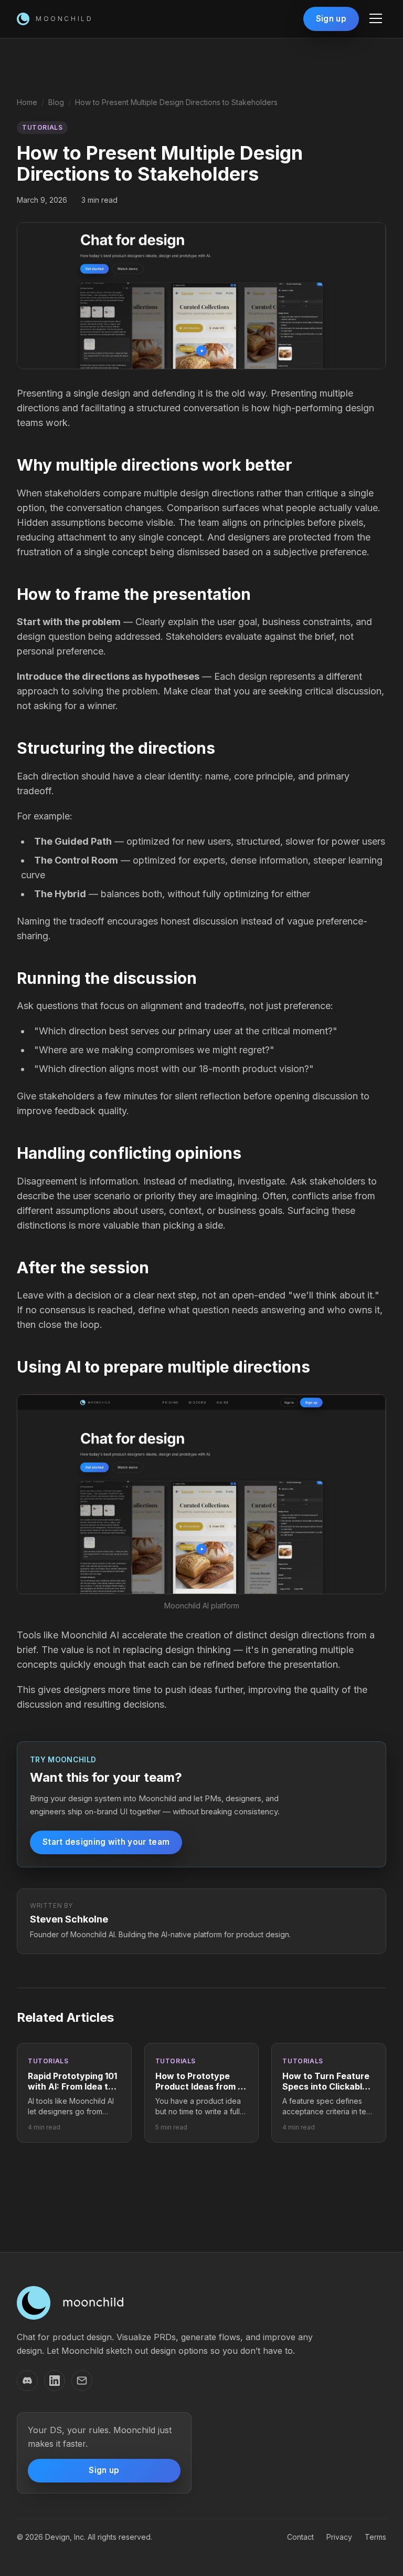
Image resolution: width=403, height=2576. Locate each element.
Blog (56, 102)
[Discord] (27, 2381)
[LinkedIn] (55, 2381)
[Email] (82, 2381)
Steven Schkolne (69, 1919)
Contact (300, 2537)
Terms (375, 2537)
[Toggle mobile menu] (376, 19)
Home (27, 102)
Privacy (339, 2537)
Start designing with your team (106, 1842)
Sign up (331, 19)
